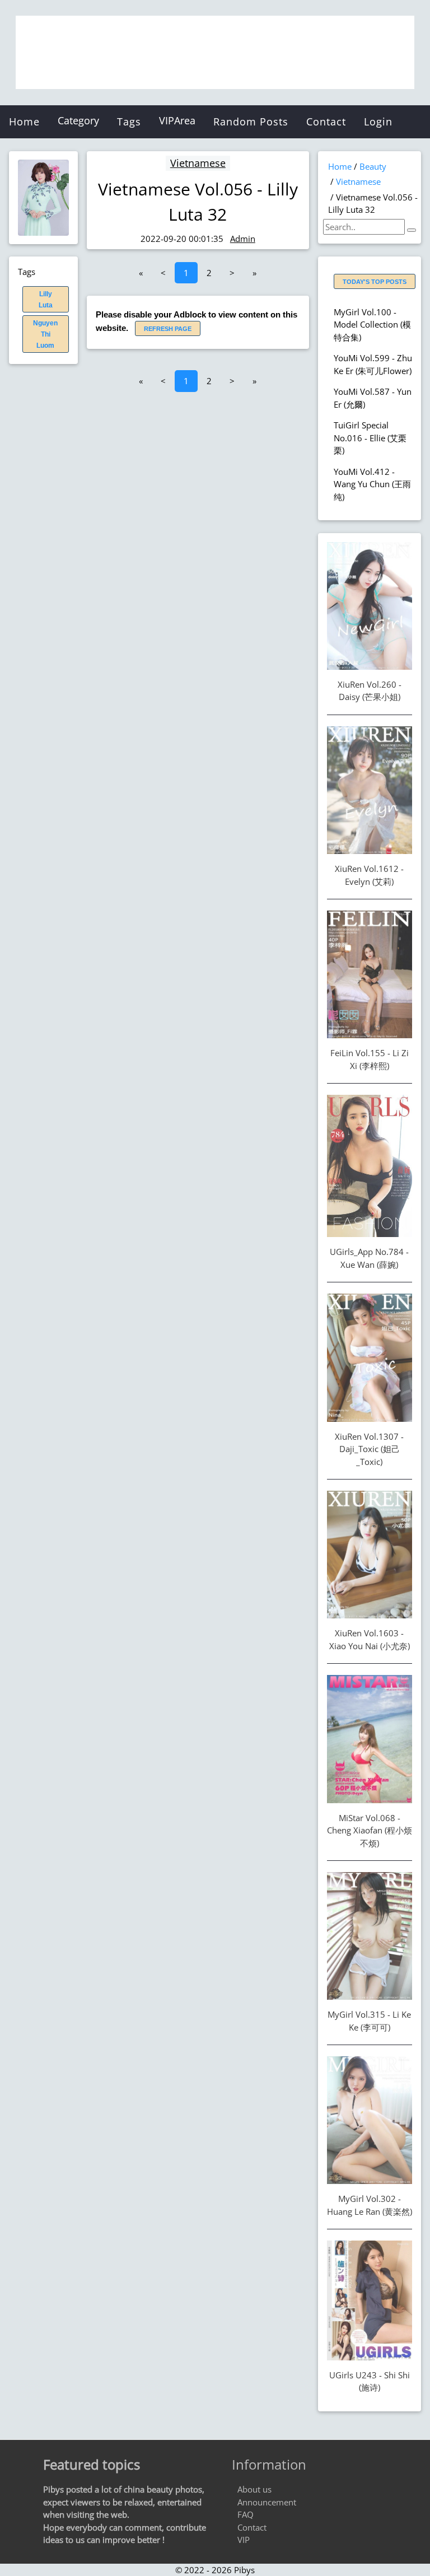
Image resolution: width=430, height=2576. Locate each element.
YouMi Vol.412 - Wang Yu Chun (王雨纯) (372, 484)
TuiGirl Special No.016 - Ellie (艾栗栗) (370, 438)
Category (78, 120)
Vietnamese (198, 163)
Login (378, 122)
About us (254, 2489)
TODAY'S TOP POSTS (375, 282)
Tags (129, 122)
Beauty (373, 166)
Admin (243, 239)
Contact (326, 122)
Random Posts (251, 122)
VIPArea (177, 120)
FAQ (246, 2514)
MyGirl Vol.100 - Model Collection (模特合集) (372, 325)
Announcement (267, 2502)
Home (24, 122)
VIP (244, 2540)
